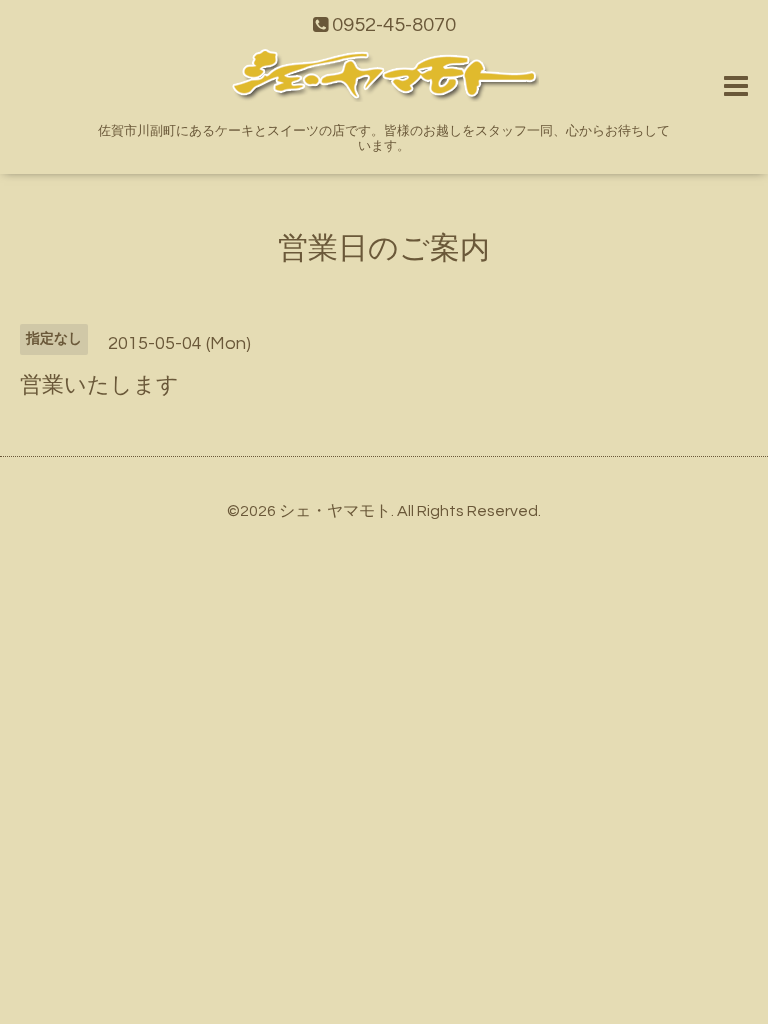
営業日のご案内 (384, 248)
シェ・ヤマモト (335, 511)
